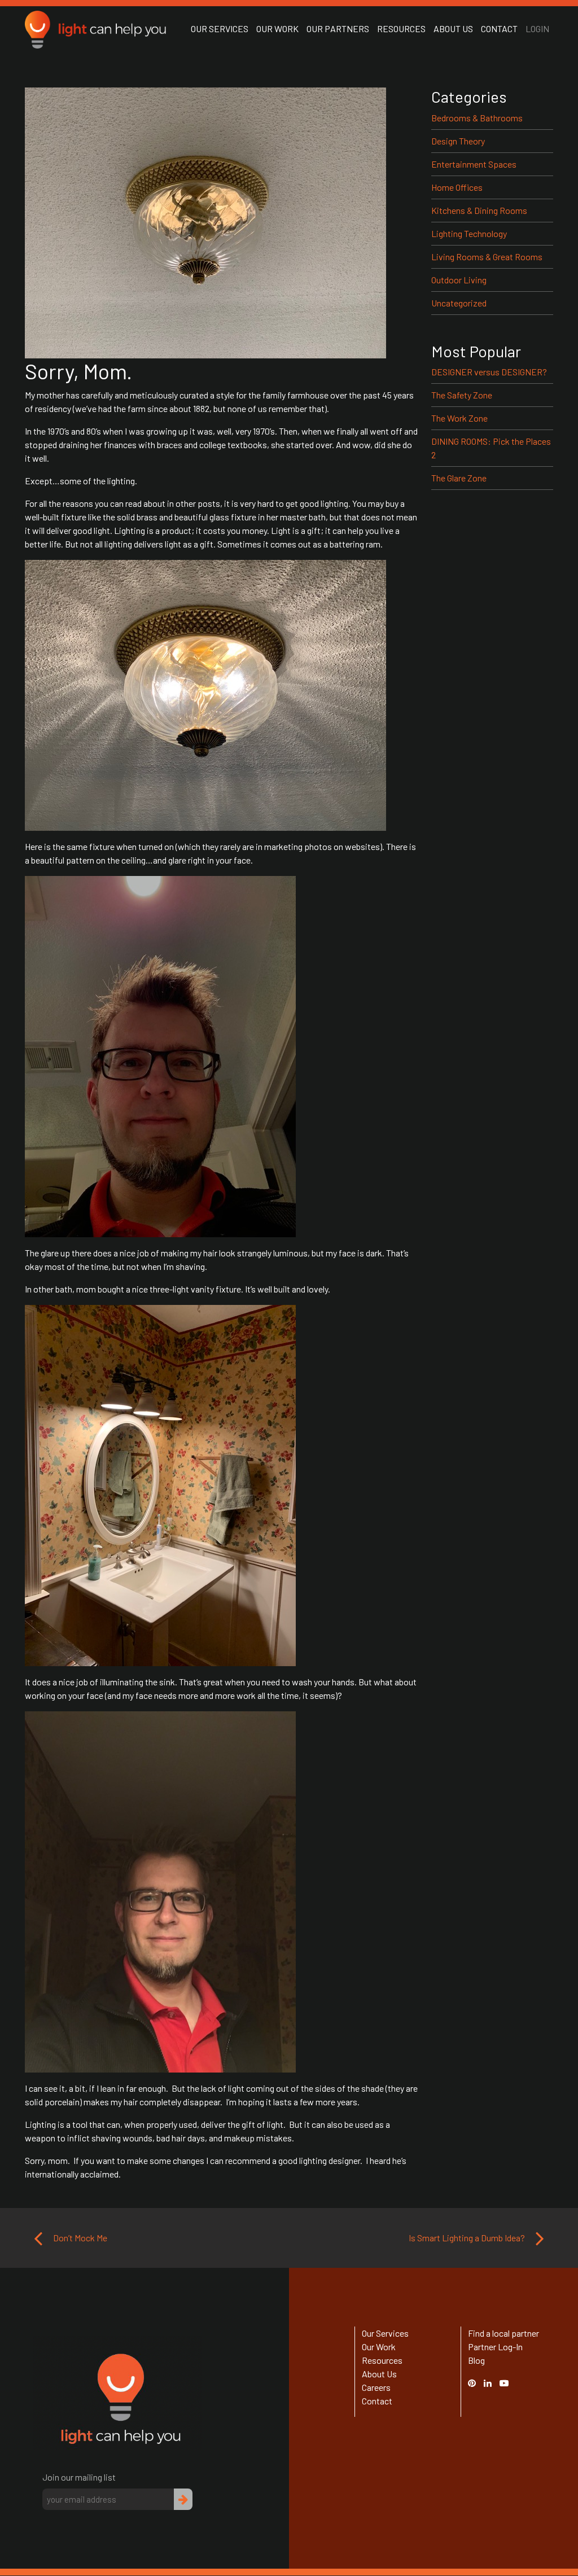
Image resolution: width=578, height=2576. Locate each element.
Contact (499, 29)
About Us (453, 29)
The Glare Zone (459, 478)
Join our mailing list (79, 2477)
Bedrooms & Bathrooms (477, 118)
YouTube (510, 2383)
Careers (376, 2387)
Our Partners (338, 29)
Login (537, 29)
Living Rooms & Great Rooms (487, 257)
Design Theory (458, 141)
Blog (476, 2360)
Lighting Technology (469, 233)
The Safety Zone (462, 395)
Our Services (220, 29)
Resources (401, 29)
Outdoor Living (459, 280)
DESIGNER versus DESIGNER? (489, 372)
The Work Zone (459, 418)
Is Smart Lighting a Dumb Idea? (468, 2238)
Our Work (277, 29)
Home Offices (457, 187)
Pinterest (478, 2383)
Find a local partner (503, 2333)
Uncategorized (459, 303)
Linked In (489, 2389)
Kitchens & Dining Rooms (479, 210)
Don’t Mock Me (79, 2238)
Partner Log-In (495, 2347)
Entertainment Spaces (474, 164)
